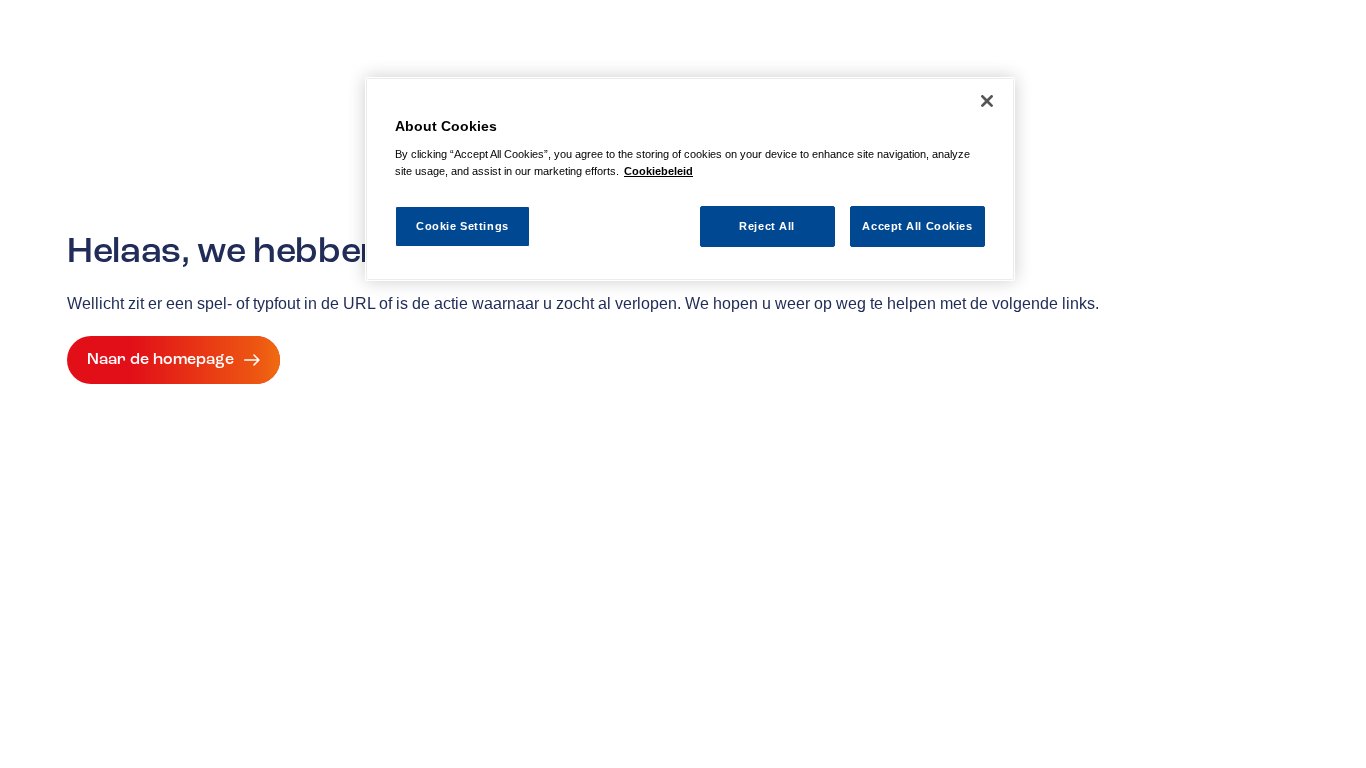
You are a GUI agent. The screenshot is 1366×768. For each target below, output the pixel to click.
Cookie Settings (462, 226)
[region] (690, 179)
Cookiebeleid (658, 171)
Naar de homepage (160, 359)
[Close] (987, 101)
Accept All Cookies (917, 226)
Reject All (767, 226)
